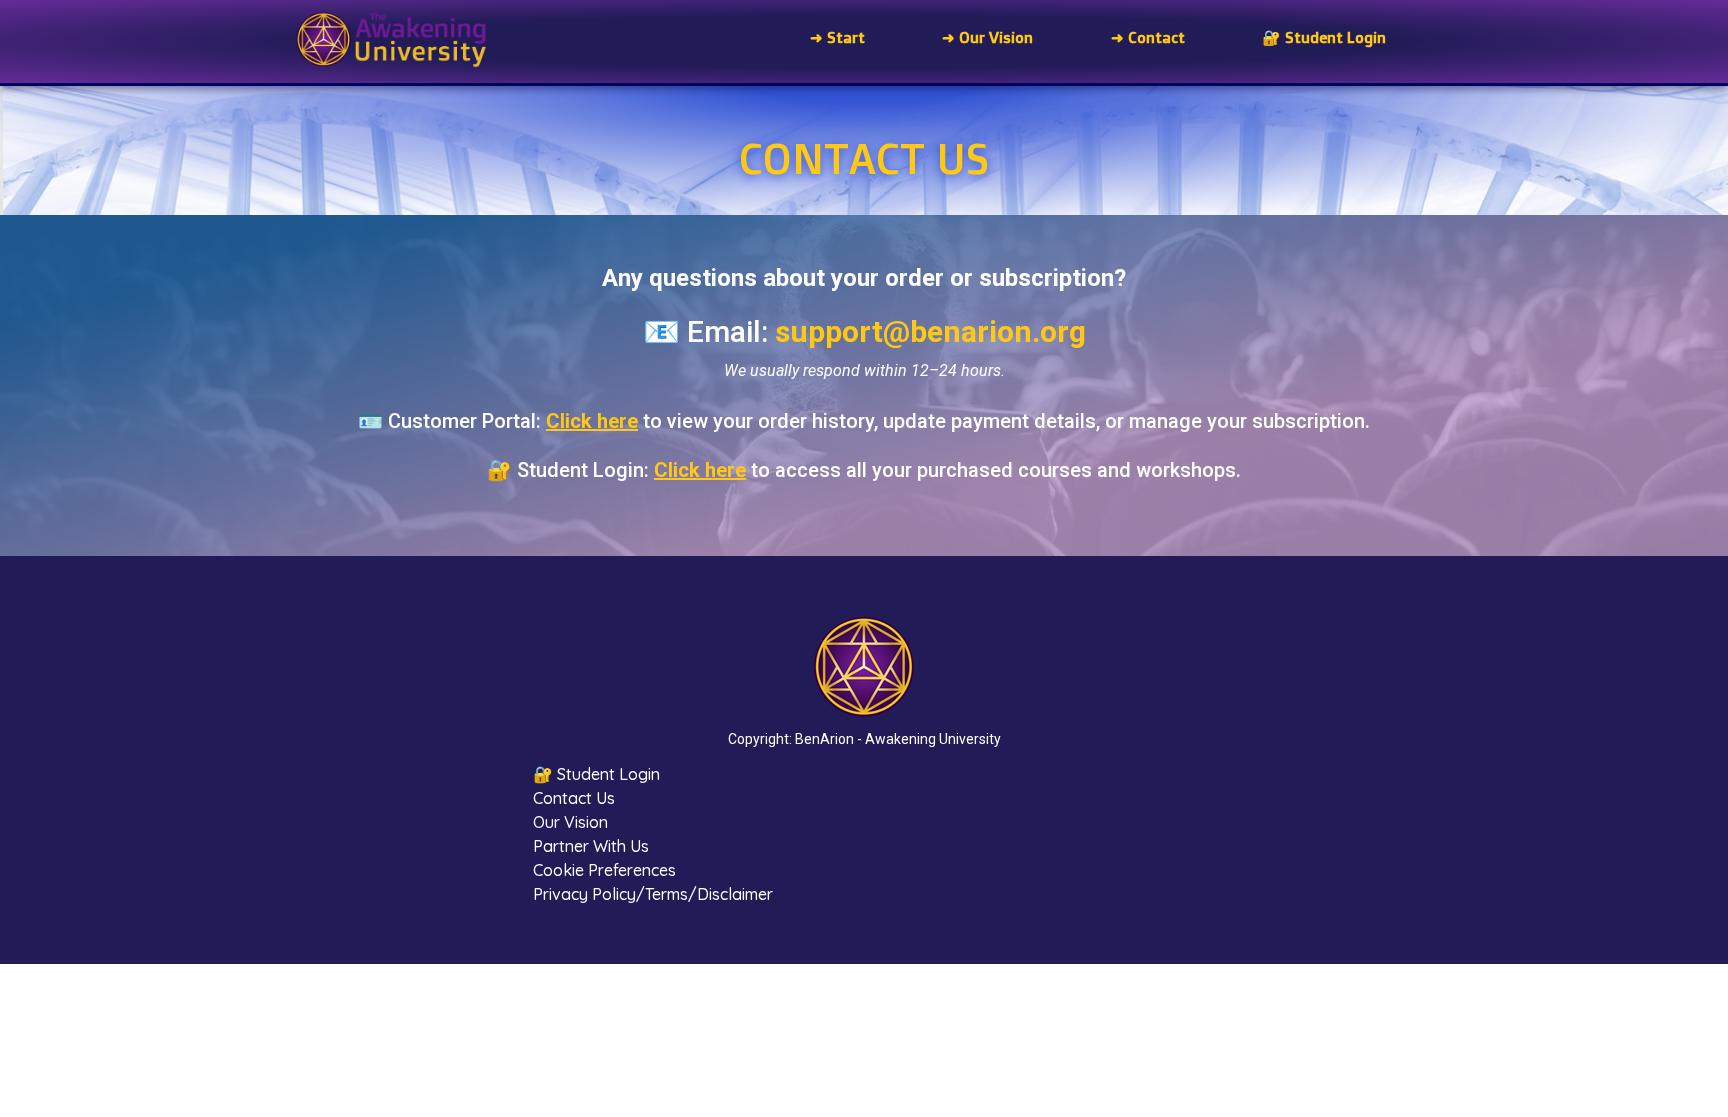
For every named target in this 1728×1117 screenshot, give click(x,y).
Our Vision (570, 822)
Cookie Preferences (604, 870)
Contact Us (574, 798)
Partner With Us (591, 846)
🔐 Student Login (596, 774)
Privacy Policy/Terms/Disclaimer (653, 894)
